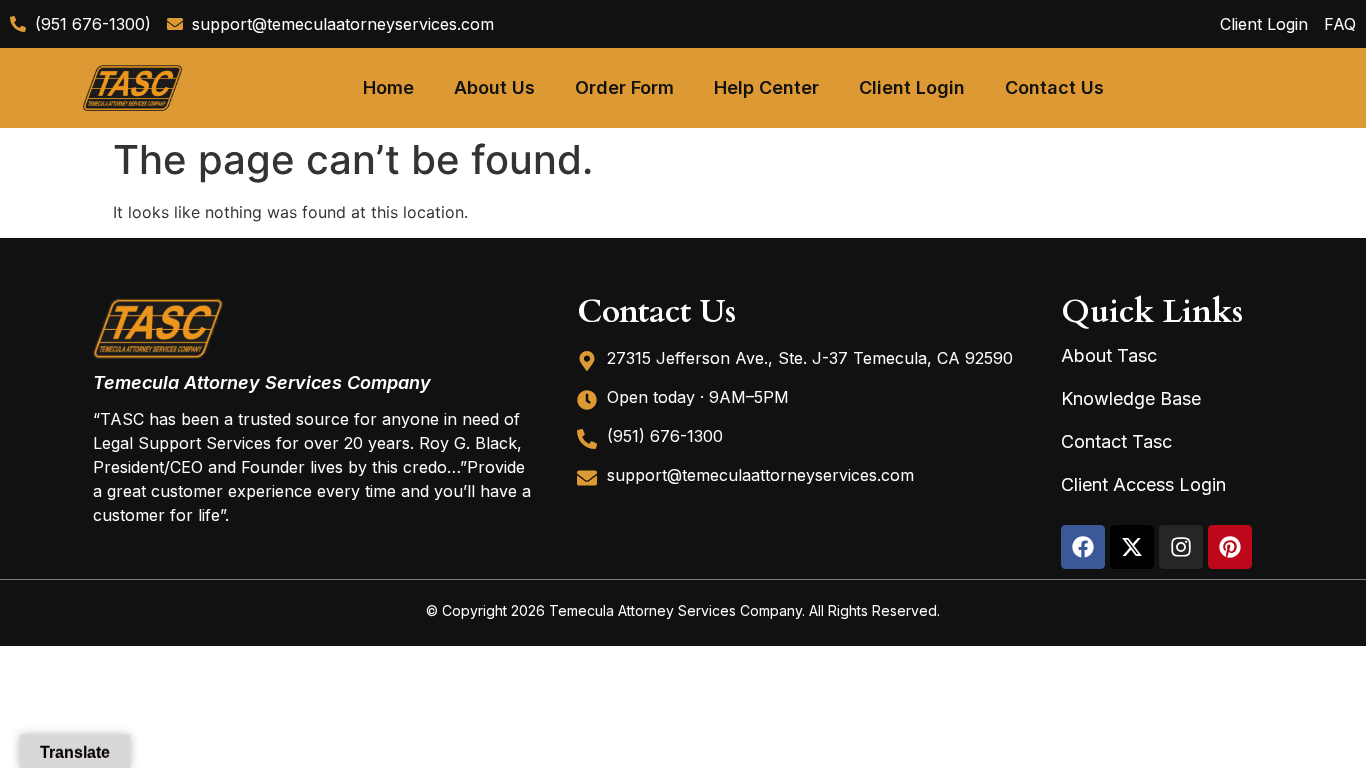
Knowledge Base (1131, 398)
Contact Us (1054, 87)
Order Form (624, 87)
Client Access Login (1143, 484)
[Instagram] (1181, 547)
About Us (494, 87)
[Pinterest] (1230, 547)
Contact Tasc (1116, 441)
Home (388, 87)
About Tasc (1109, 355)
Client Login (912, 87)
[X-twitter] (1132, 547)
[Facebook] (1083, 547)
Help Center (766, 87)
